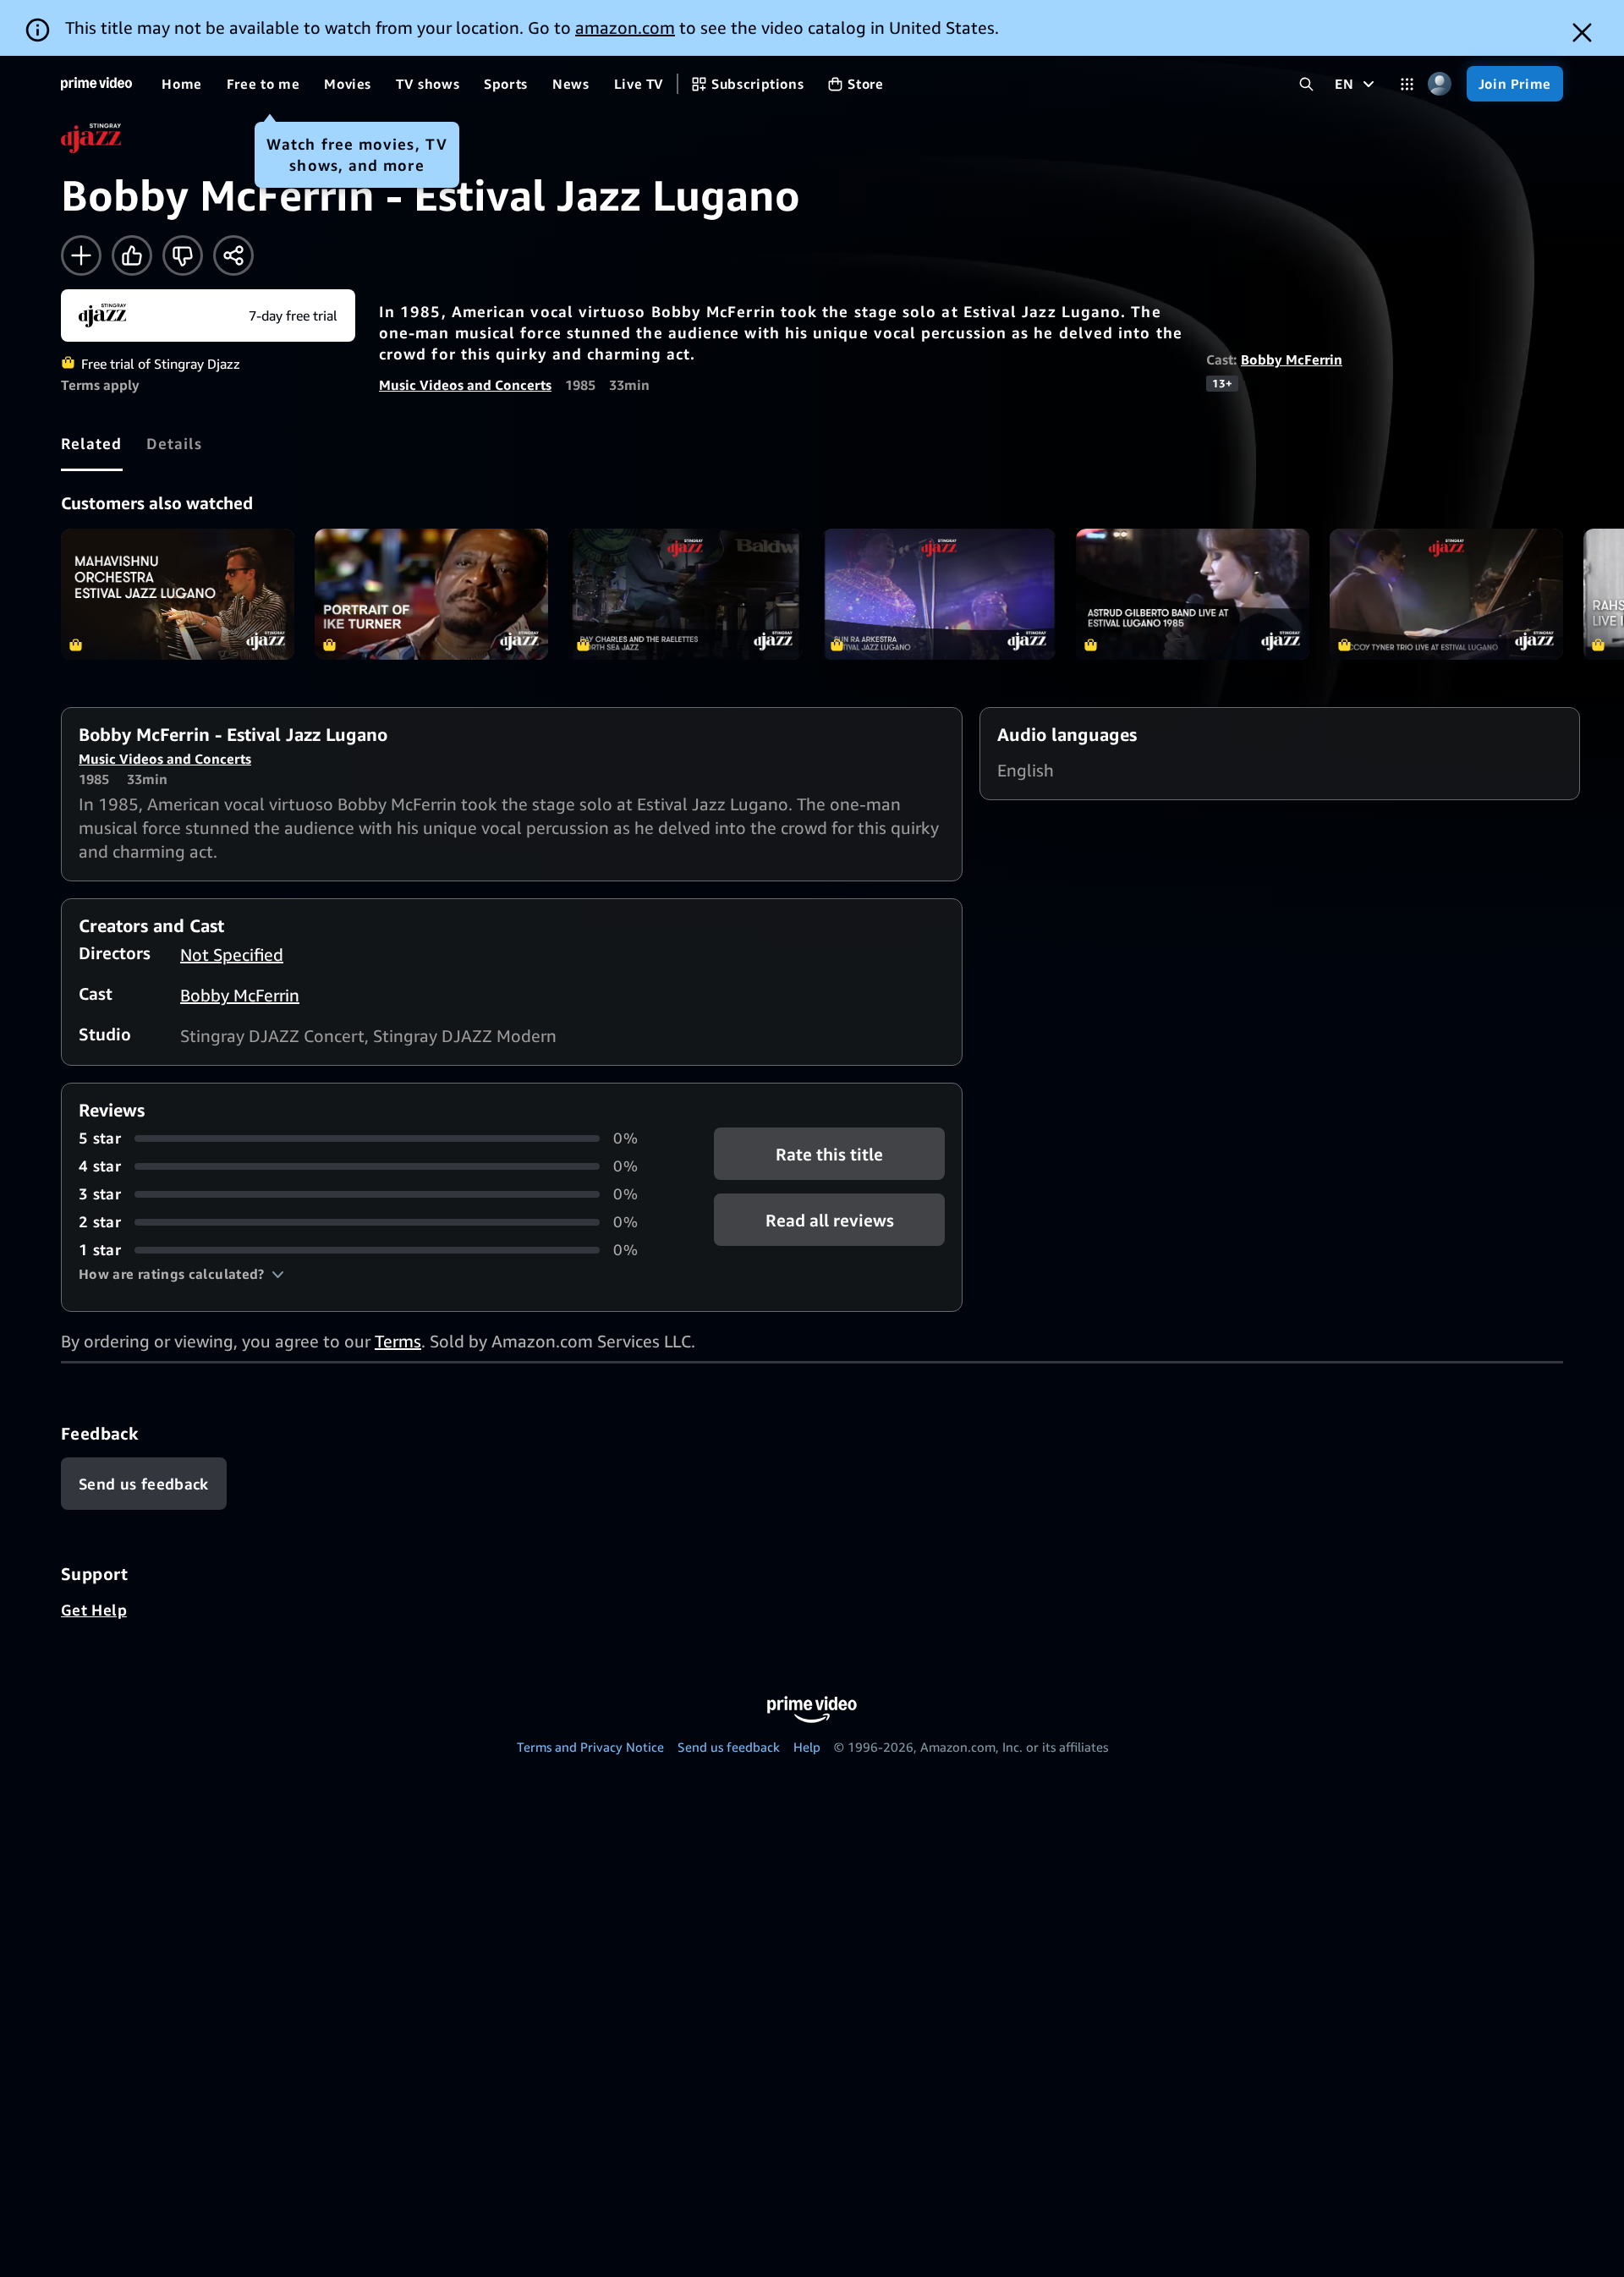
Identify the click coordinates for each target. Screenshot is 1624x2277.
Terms (398, 1341)
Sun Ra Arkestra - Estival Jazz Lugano (939, 594)
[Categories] (1407, 84)
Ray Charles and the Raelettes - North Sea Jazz (685, 594)
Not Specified (232, 955)
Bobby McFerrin (1292, 359)
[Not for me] (183, 255)
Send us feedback (729, 1747)
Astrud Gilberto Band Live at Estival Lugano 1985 (1193, 594)
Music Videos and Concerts (465, 385)
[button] (181, 1274)
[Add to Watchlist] (81, 255)
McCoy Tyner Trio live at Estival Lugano (1446, 594)
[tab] (92, 443)
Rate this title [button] (829, 1154)
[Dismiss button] (1582, 33)
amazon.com (625, 27)
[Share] (233, 255)
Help (807, 1747)
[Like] (132, 255)
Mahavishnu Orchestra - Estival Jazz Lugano (178, 594)
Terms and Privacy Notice (590, 1747)
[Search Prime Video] (1306, 84)
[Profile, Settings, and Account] (1440, 84)
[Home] (96, 84)
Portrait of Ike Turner (431, 594)
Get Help (94, 1610)
